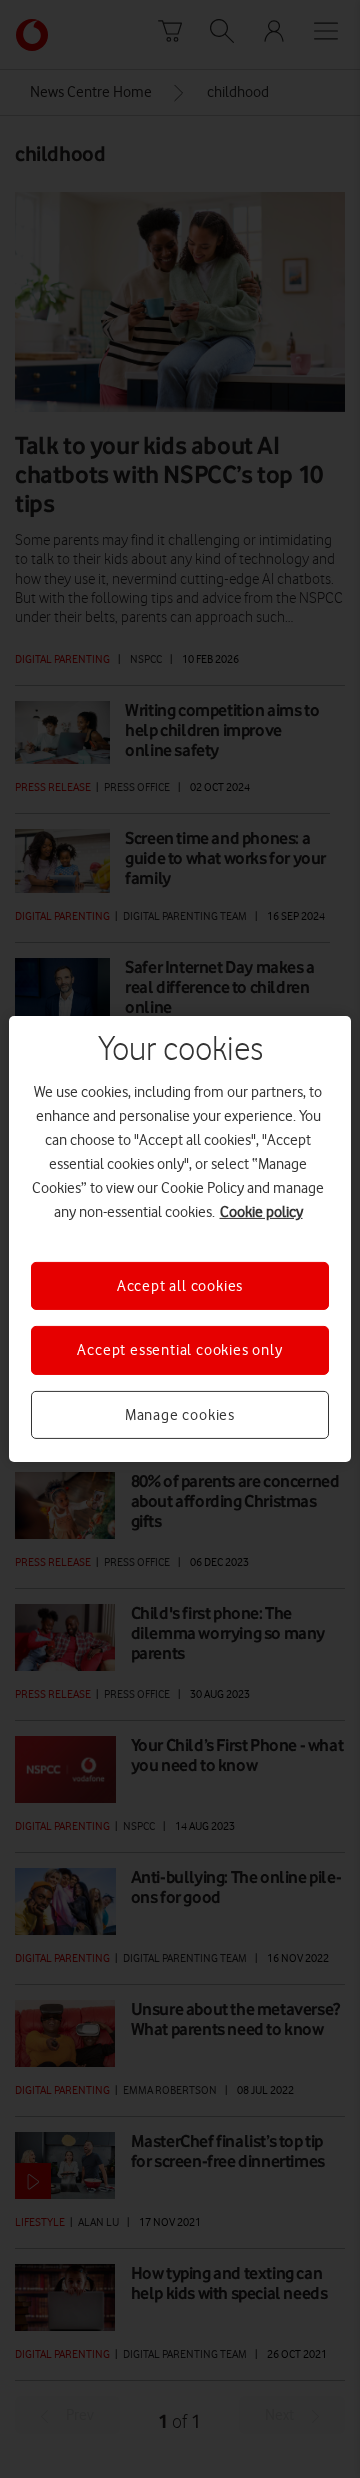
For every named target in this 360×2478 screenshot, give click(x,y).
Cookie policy (261, 1212)
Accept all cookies (180, 1286)
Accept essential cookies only (179, 1350)
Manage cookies (180, 1415)
